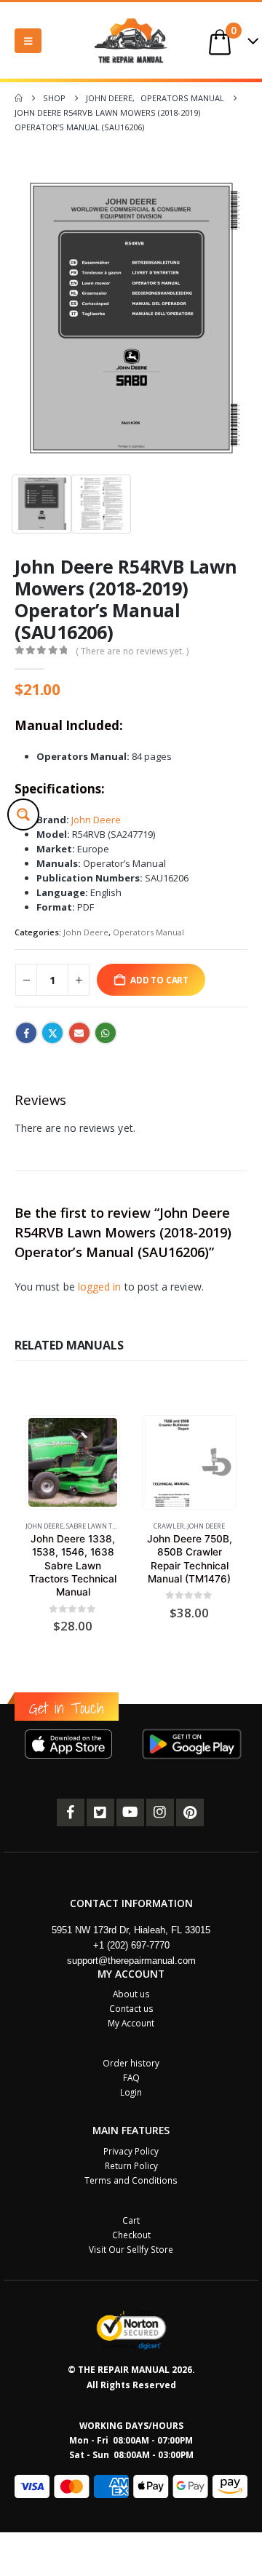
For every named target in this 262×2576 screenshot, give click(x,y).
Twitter (52, 1033)
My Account (131, 2023)
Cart (131, 2220)
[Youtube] (130, 1812)
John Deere (96, 820)
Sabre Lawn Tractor (102, 1526)
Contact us (131, 2008)
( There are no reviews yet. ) (132, 651)
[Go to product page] (72, 1462)
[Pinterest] (190, 1812)
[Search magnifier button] (23, 815)
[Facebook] (71, 1812)
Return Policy (131, 2165)
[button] (28, 41)
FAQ (131, 2077)
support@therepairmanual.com (131, 1961)
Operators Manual (148, 932)
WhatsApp (106, 1033)
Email (79, 1033)
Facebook (26, 1033)
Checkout (131, 2235)
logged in (100, 1287)
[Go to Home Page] (19, 98)
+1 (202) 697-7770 (131, 1945)
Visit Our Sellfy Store (131, 2249)
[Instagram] (160, 1812)
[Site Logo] (131, 40)
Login (131, 2092)
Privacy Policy (131, 2151)
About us (131, 1994)
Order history (131, 2063)
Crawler (169, 1526)
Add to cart (159, 980)
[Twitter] (100, 1812)
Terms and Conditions (131, 2180)
